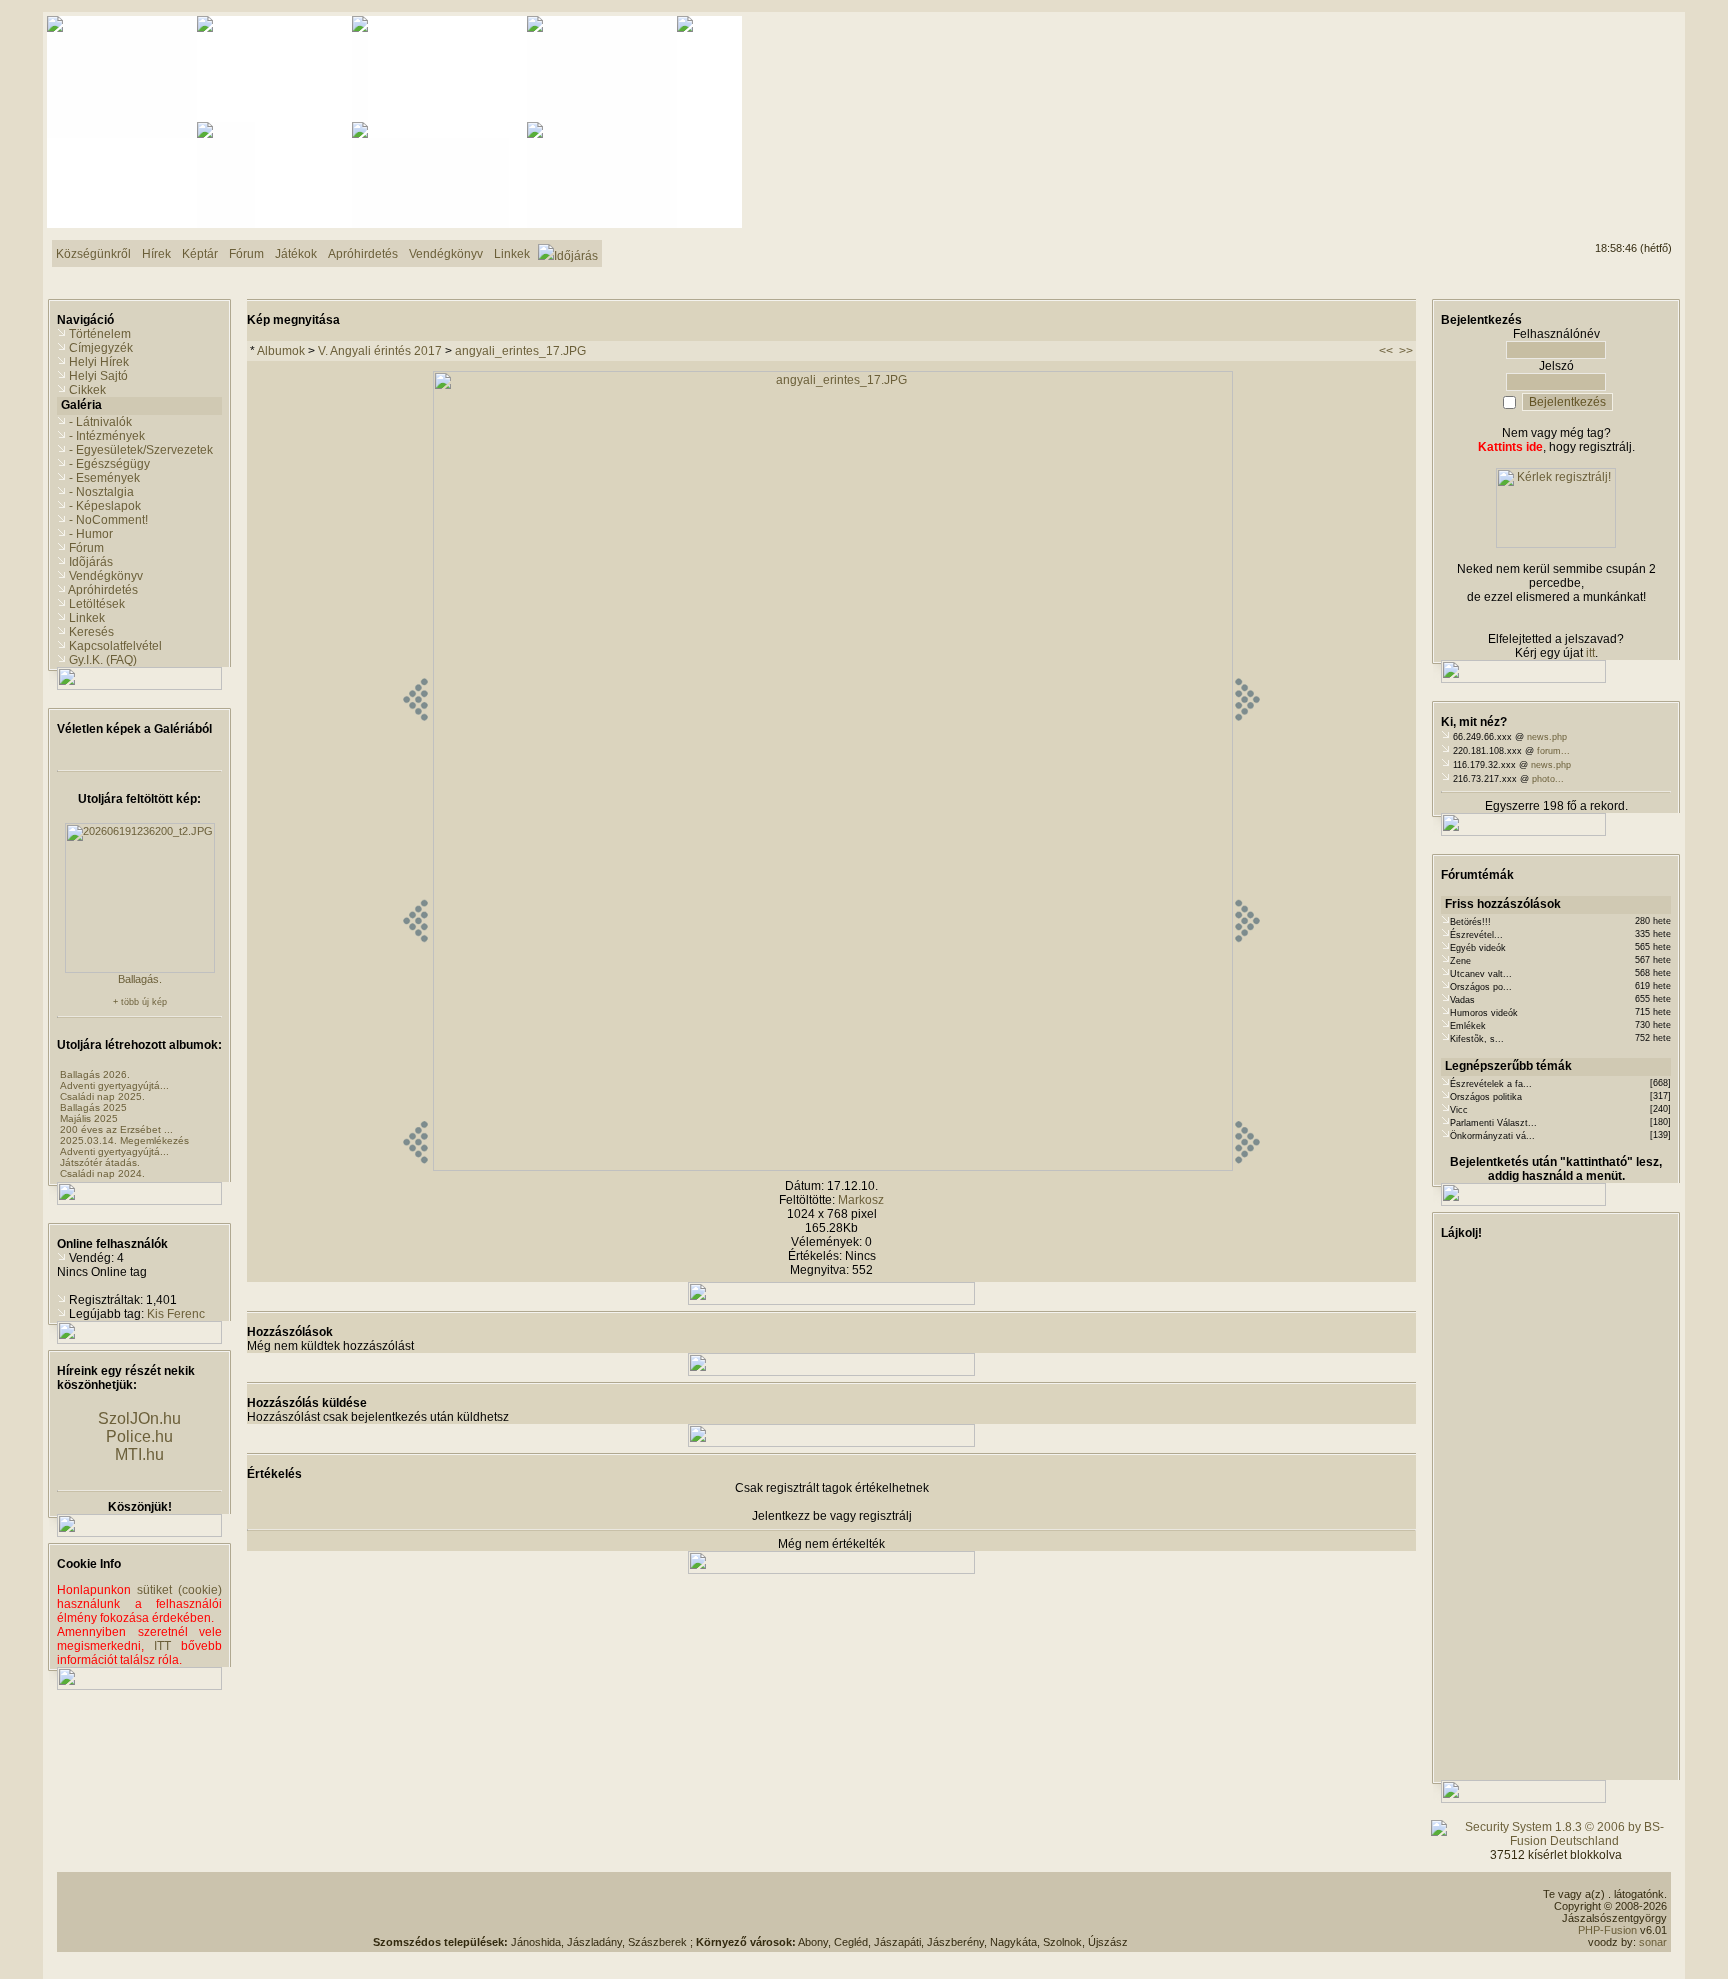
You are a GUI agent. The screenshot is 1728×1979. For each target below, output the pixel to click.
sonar (1653, 1942)
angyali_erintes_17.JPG (520, 351)
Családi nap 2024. (102, 1173)
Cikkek (87, 390)
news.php (1547, 737)
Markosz (861, 1200)
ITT (162, 1646)
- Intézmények (107, 436)
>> (1406, 351)
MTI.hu (139, 1454)
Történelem (100, 334)
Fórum (86, 548)
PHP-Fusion (1607, 1930)
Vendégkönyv (106, 576)
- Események (104, 478)
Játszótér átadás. (100, 1162)
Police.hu (139, 1436)
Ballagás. (140, 979)
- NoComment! (108, 520)
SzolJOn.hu (139, 1418)
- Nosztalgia (101, 492)
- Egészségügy (109, 464)
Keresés (91, 632)
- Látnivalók (100, 422)
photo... (1548, 779)
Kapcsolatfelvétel (115, 646)
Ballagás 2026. (95, 1074)
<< (1386, 351)
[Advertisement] (1591, 91)
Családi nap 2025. (102, 1096)
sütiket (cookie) (179, 1590)
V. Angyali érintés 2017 (380, 351)
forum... (1553, 751)
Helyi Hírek (99, 362)
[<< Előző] (415, 1167)
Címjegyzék (101, 348)
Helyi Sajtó (98, 376)
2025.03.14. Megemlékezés (124, 1140)
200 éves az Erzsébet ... (116, 1129)
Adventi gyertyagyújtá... (114, 1085)
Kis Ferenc (176, 1314)
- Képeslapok (105, 506)
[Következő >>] (1247, 1167)
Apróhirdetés (103, 590)
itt (1590, 653)
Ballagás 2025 (93, 1107)
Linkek (87, 618)
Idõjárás (91, 562)
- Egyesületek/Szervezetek (141, 450)
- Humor (91, 534)
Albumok (281, 351)
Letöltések (97, 604)
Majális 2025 (89, 1118)
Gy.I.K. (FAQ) (103, 660)
